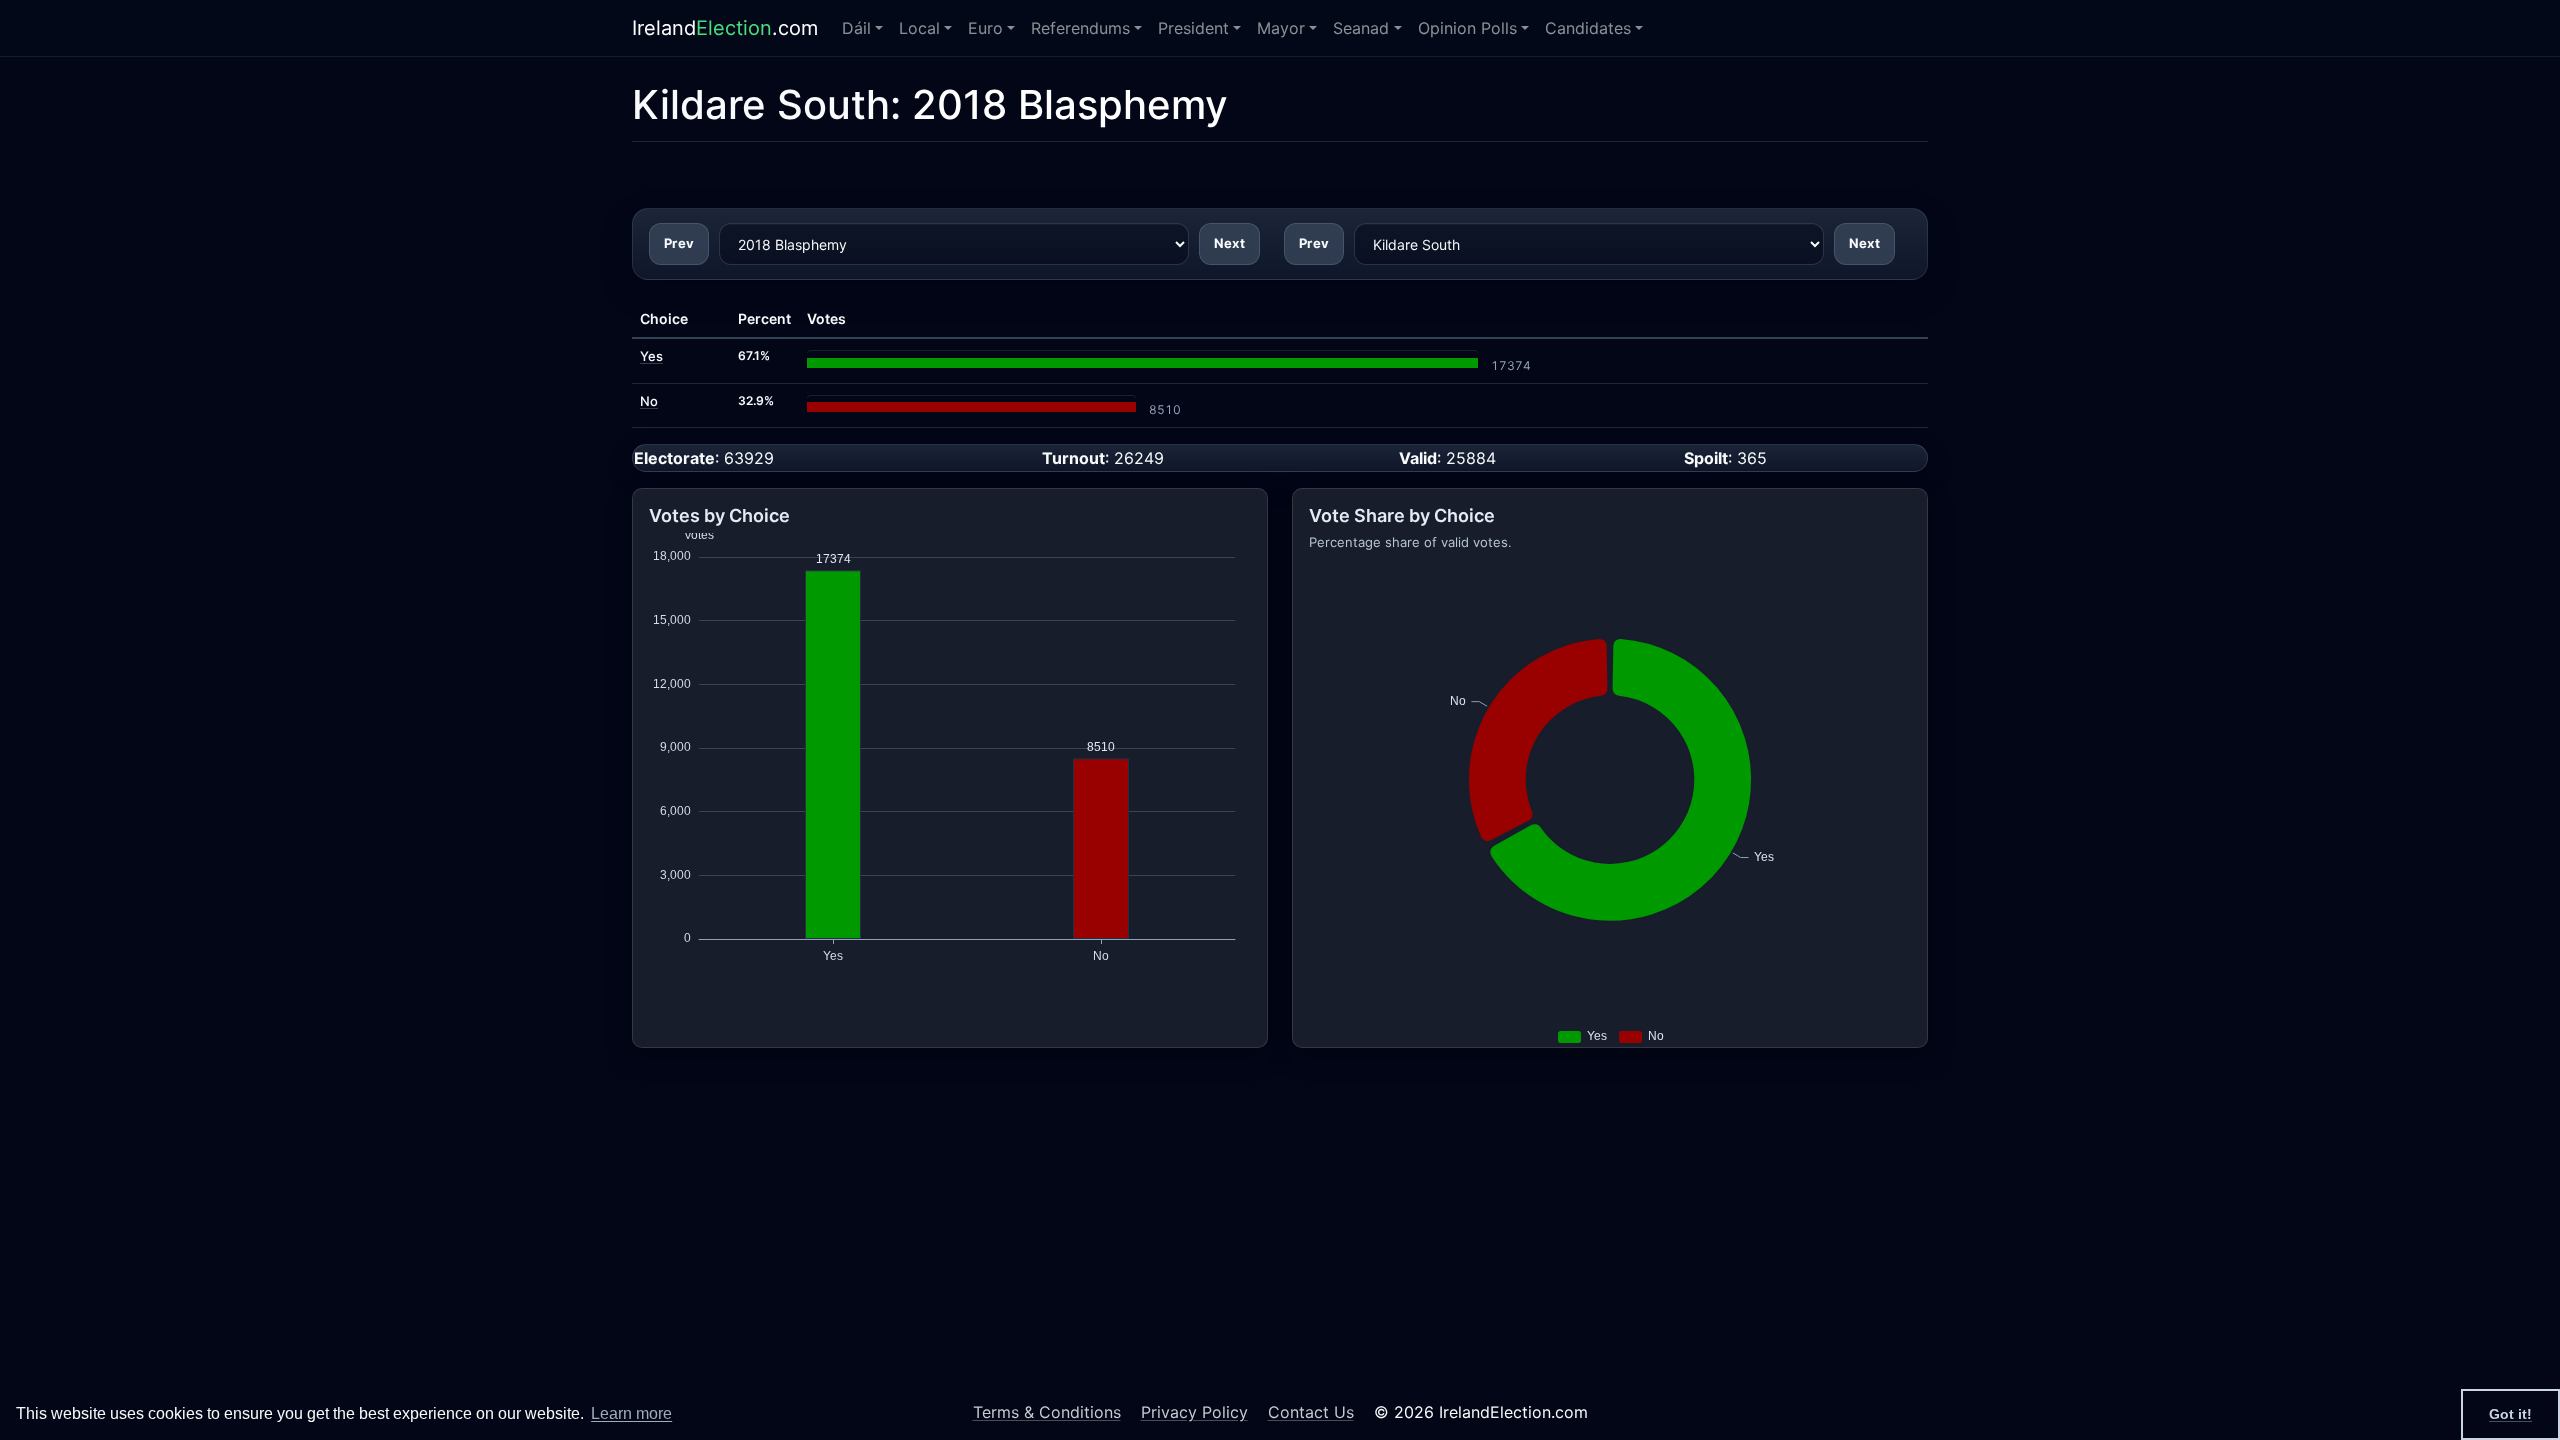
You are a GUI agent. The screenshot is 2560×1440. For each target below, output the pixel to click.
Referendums (1080, 28)
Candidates (1588, 28)
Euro (985, 28)
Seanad (1361, 28)
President (1193, 28)
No (649, 401)
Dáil (856, 28)
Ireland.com (725, 28)
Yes (651, 356)
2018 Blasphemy (1070, 104)
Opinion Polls (1467, 28)
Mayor (1281, 28)
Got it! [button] (2510, 1414)
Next (1229, 243)
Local (919, 28)
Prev (679, 243)
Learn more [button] (631, 1413)
